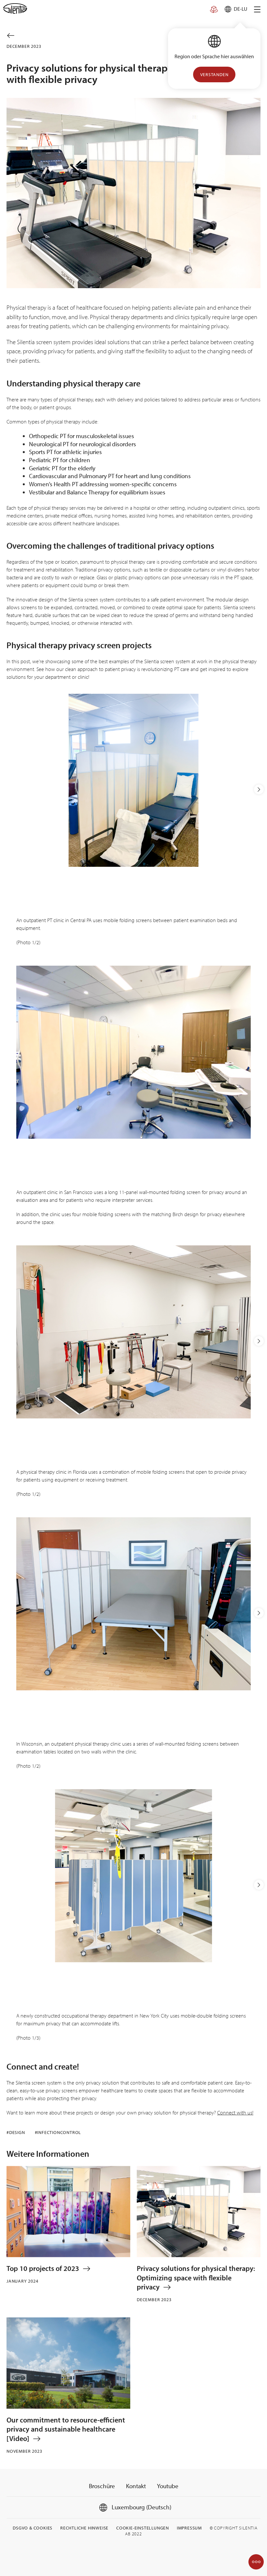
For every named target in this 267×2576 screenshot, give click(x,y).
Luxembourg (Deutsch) (141, 2507)
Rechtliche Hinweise (84, 2528)
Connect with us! (235, 2113)
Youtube (168, 2486)
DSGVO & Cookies (33, 2528)
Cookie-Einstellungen (143, 2528)
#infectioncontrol (58, 2132)
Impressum (189, 2528)
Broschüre (102, 2486)
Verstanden (214, 74)
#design (16, 2132)
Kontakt (136, 2486)
